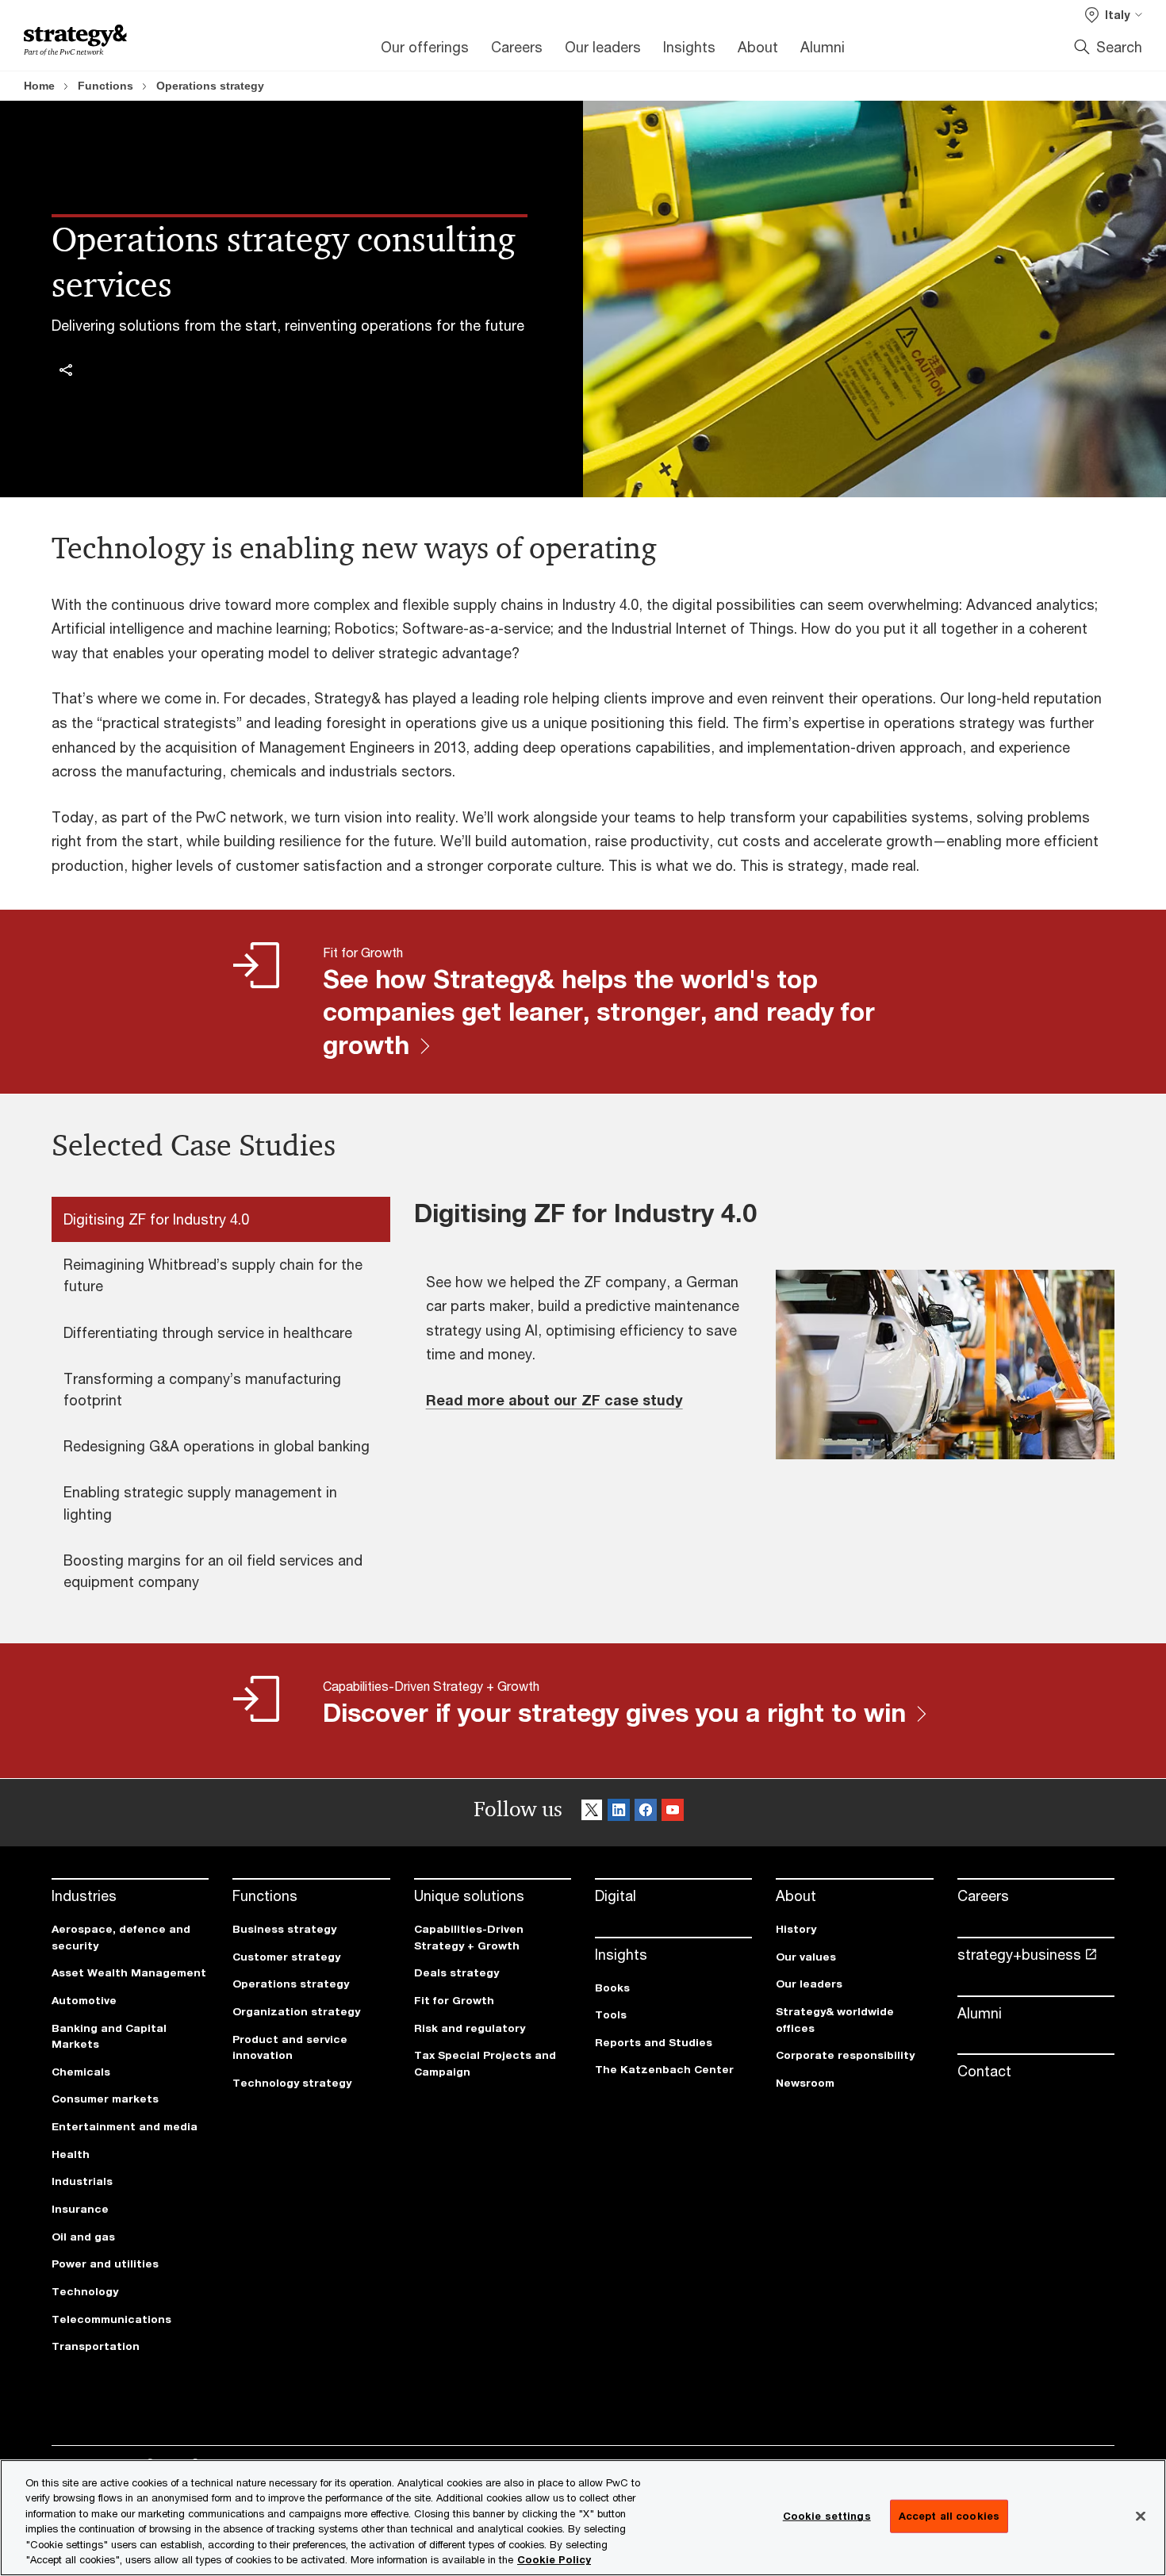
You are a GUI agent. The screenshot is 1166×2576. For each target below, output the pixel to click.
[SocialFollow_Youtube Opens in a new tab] (673, 1813)
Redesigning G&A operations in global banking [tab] (217, 1446)
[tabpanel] (764, 1347)
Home (39, 86)
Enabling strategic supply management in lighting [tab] (200, 1503)
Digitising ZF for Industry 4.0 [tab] (156, 1219)
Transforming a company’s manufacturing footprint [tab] (202, 1389)
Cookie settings (827, 2516)
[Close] (1141, 2517)
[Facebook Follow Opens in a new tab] (646, 1813)
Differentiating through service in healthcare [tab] (208, 1332)
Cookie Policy (554, 2559)
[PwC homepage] (75, 40)
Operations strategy (210, 86)
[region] (583, 2518)
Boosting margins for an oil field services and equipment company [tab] (213, 1571)
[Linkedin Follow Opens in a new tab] (619, 1813)
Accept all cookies (949, 2516)
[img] (66, 370)
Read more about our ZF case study (554, 1400)
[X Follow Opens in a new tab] (592, 1813)
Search (1119, 47)
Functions (105, 86)
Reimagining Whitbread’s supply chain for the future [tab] (213, 1275)
